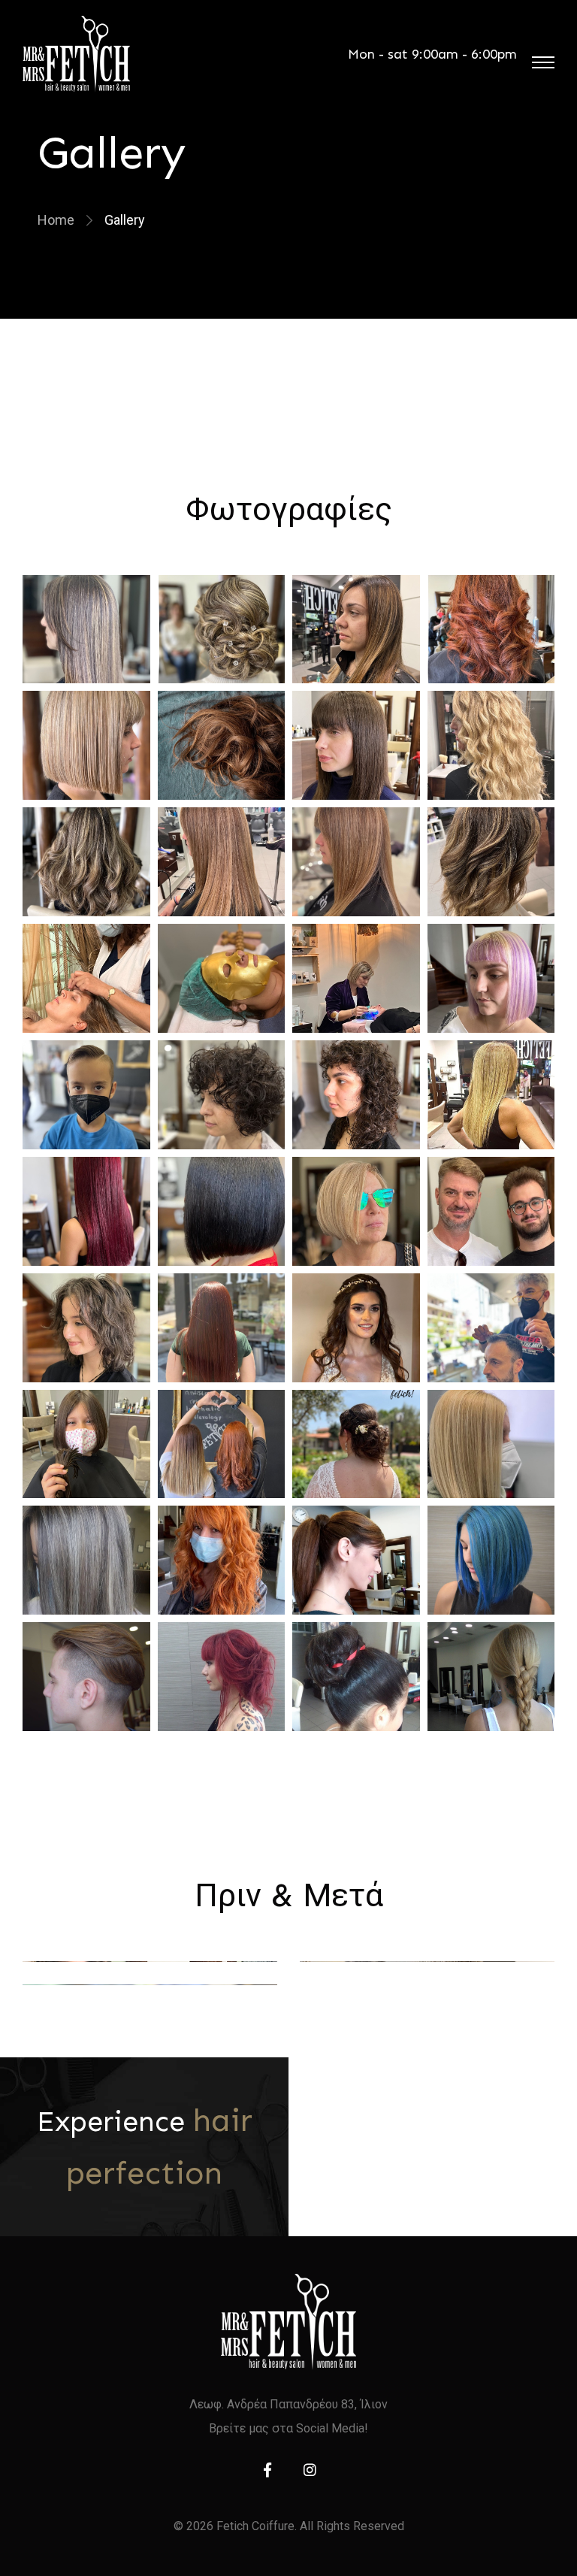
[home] (288, 2322)
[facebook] (267, 2470)
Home (56, 220)
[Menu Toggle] (543, 62)
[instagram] (310, 2470)
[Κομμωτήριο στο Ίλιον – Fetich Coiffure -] (76, 54)
